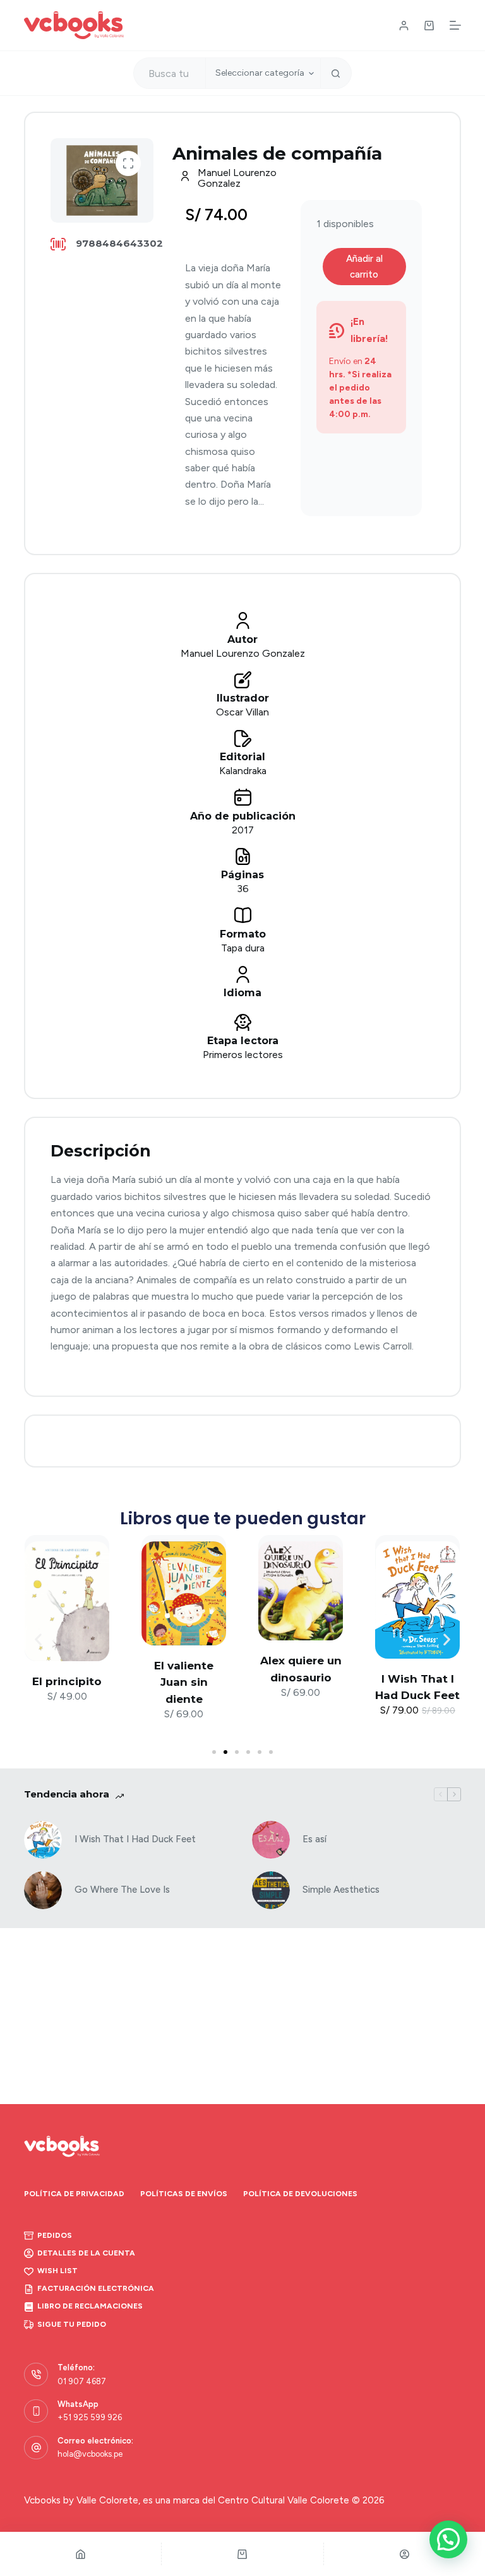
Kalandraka (243, 771)
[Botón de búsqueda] (336, 73)
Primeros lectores (243, 1055)
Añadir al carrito (364, 267)
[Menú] (455, 25)
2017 (243, 830)
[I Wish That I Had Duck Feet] (43, 1840)
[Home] (81, 2554)
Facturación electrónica (96, 2288)
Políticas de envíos (184, 2194)
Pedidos (55, 2235)
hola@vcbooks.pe (90, 2454)
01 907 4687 (82, 2381)
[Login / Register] (404, 26)
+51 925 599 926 (90, 2417)
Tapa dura (243, 948)
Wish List (57, 2271)
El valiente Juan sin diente (184, 1682)
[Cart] (242, 2554)
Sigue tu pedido (72, 2324)
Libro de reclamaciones (90, 2306)
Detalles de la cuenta (86, 2253)
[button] (128, 163)
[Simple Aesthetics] (271, 1890)
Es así (314, 1839)
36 (243, 889)
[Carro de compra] (429, 26)
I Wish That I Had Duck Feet (135, 1839)
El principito (67, 1681)
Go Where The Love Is (122, 1890)
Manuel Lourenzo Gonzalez (237, 178)
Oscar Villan (242, 712)
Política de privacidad (74, 2194)
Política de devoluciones (300, 2194)
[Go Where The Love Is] (43, 1890)
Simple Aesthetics (341, 1890)
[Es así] (271, 1840)
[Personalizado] (404, 2554)
